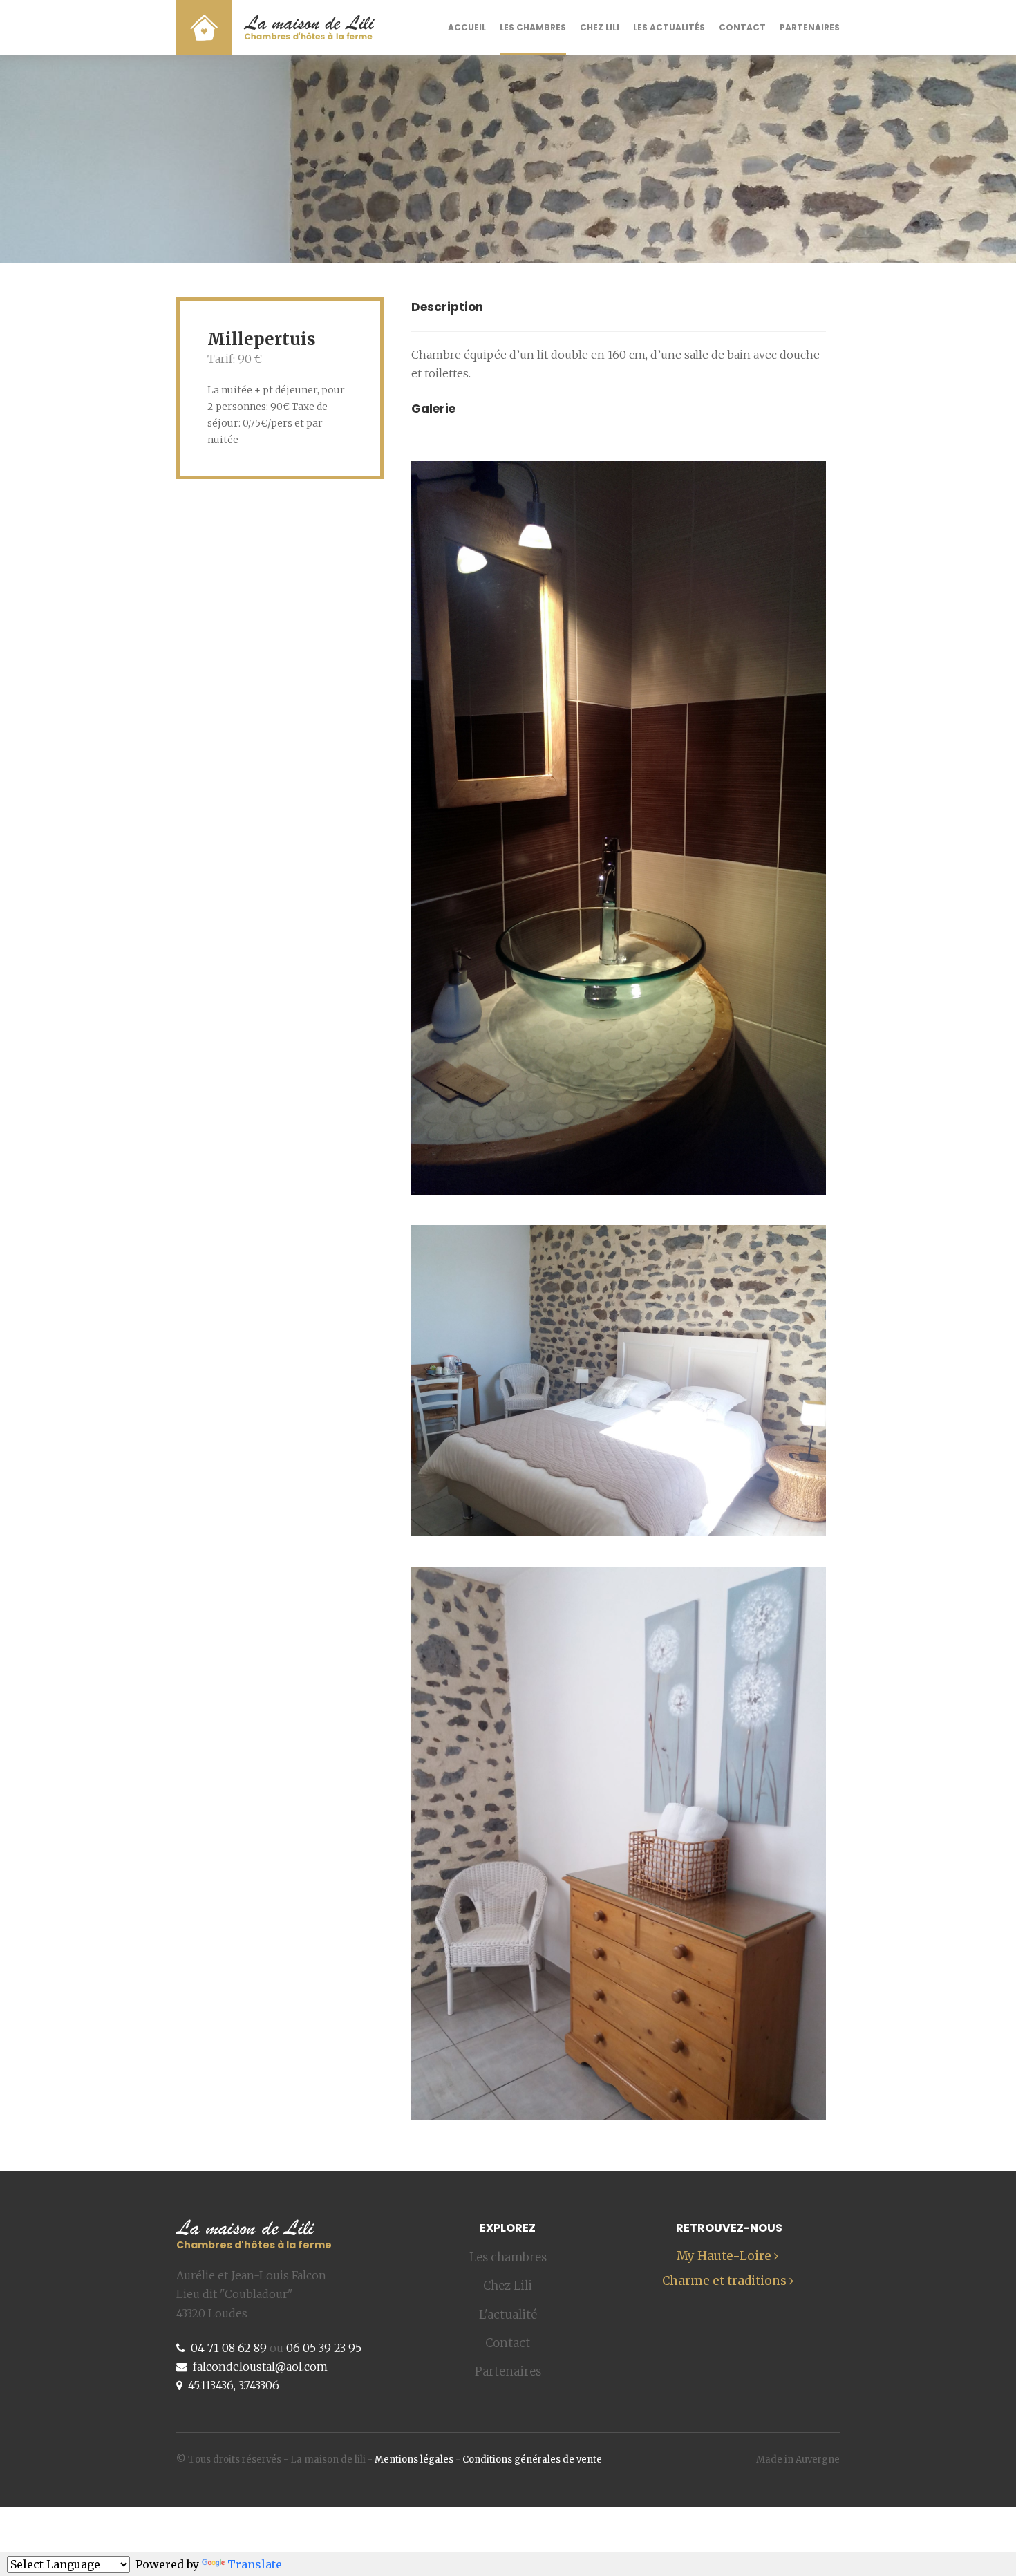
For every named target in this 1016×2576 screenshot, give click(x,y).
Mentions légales (414, 2460)
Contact (742, 27)
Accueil (467, 27)
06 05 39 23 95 (324, 2348)
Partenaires (810, 27)
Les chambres (533, 27)
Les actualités (669, 27)
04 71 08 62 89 (229, 2348)
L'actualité (508, 2315)
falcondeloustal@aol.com (260, 2367)
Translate (255, 2564)
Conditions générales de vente (532, 2460)
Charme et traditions (726, 2281)
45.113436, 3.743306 (234, 2385)
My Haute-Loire (725, 2256)
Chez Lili (600, 27)
